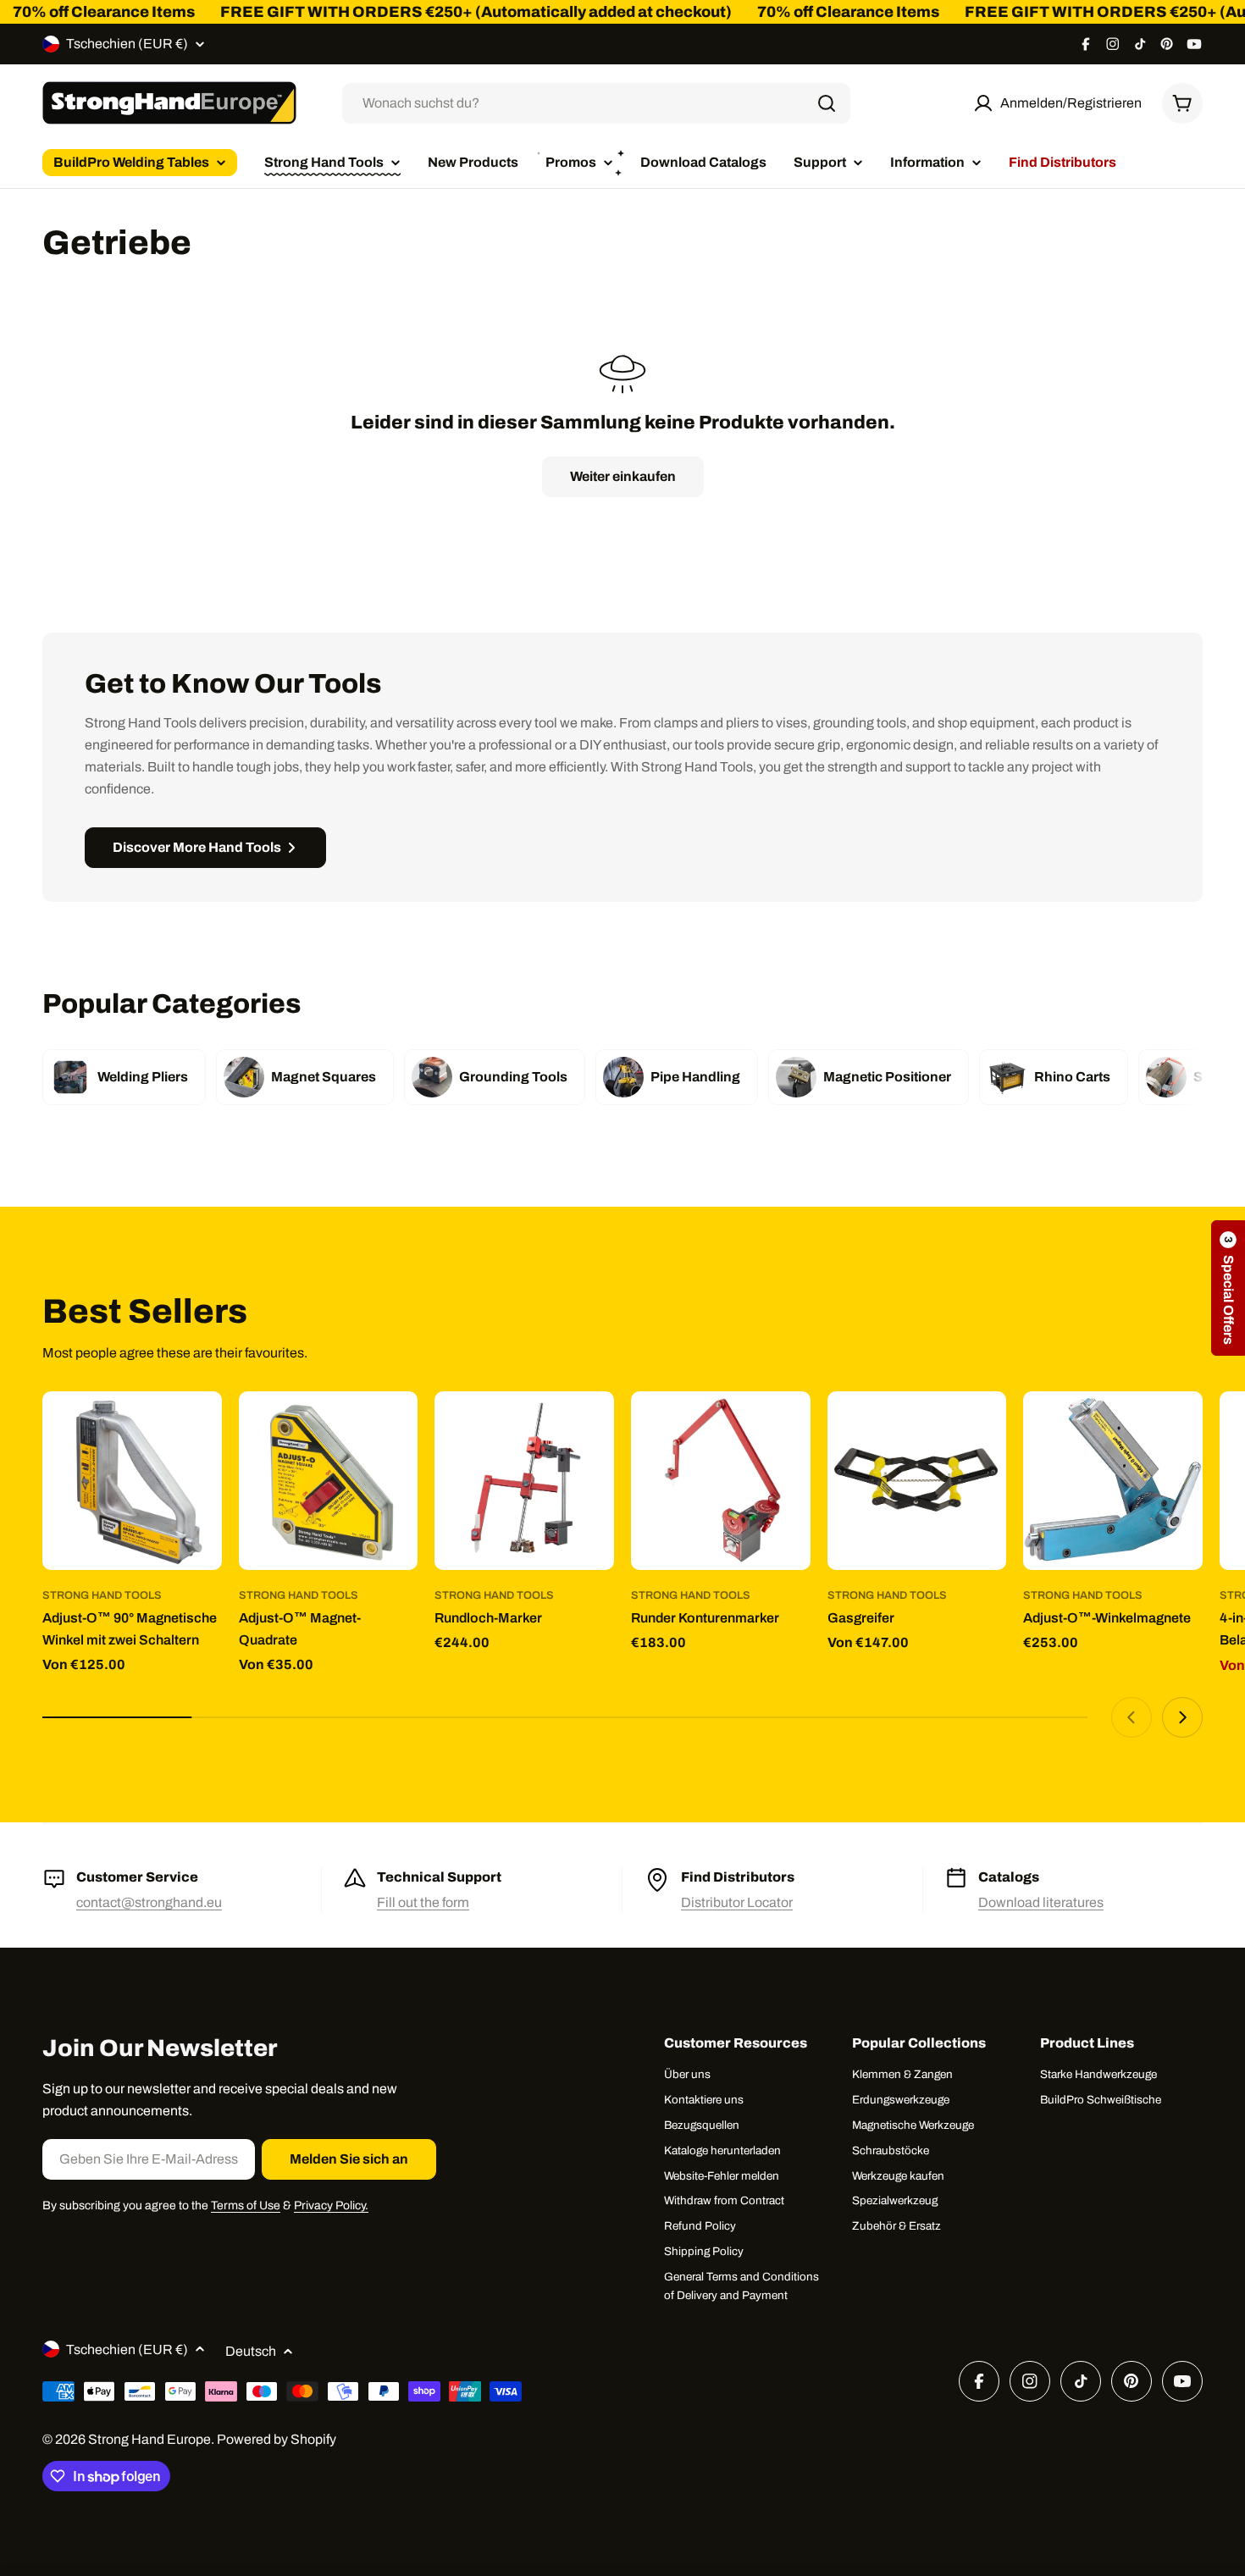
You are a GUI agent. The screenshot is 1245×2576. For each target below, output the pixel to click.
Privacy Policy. (331, 2206)
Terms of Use (246, 2206)
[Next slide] (1182, 1717)
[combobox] (596, 103)
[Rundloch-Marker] (524, 1481)
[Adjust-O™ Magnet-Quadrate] (329, 1481)
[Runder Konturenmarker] (721, 1481)
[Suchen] (827, 103)
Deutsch (251, 2351)
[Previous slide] (1132, 1717)
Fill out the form (423, 1902)
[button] (1228, 1288)
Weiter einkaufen (623, 476)
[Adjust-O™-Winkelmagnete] (1113, 1481)
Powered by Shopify (277, 2439)
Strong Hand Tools (102, 1595)
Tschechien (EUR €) (127, 44)
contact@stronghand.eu (149, 1902)
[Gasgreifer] (917, 1481)
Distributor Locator (737, 1902)
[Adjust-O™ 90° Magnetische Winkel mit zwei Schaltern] (132, 1481)
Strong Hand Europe (149, 2439)
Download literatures (1041, 1902)
